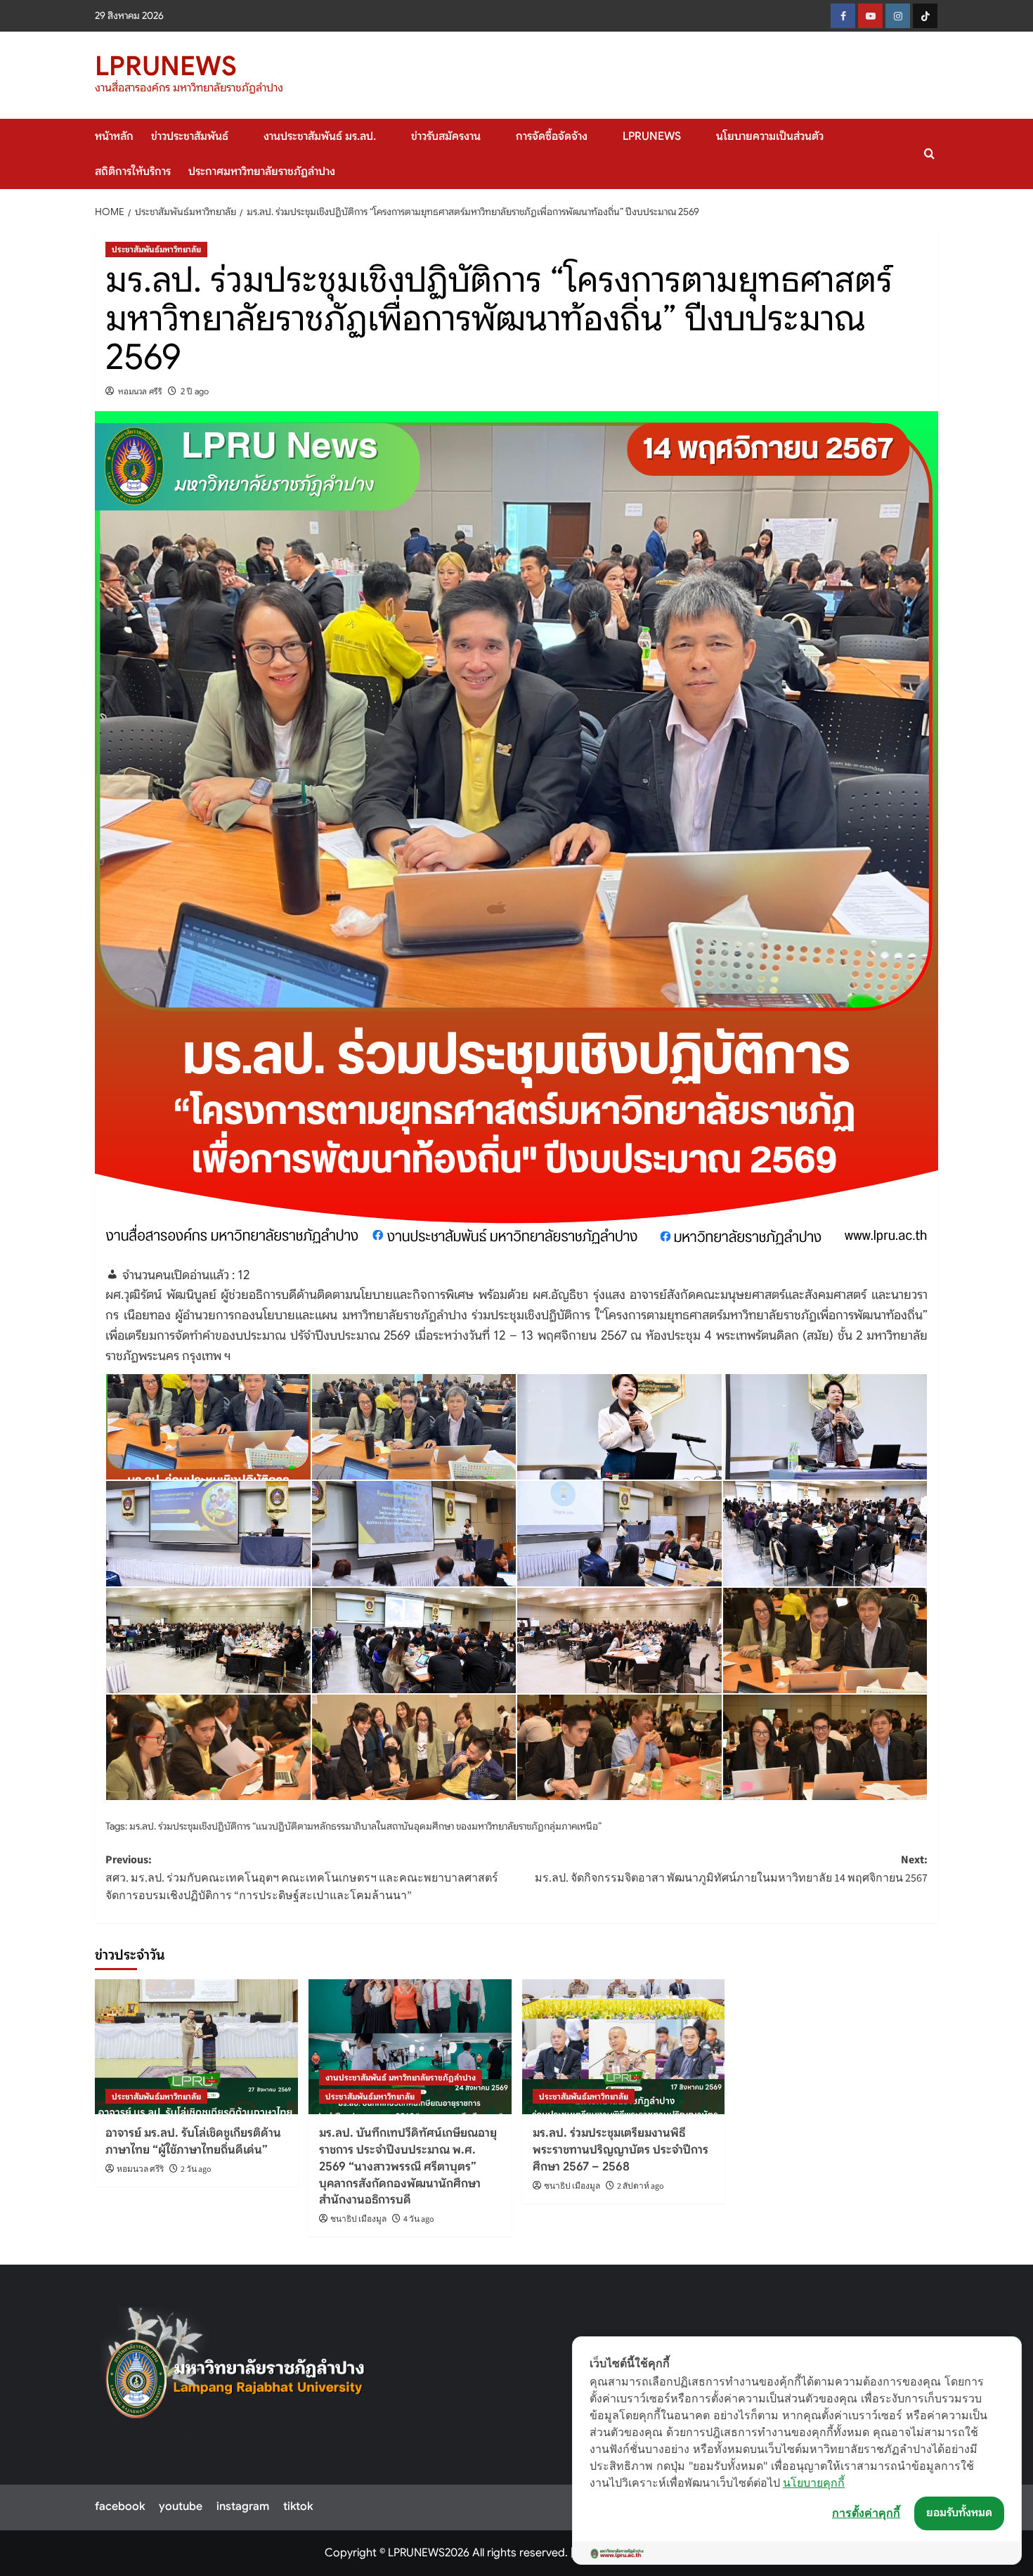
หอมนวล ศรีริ (140, 391)
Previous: (302, 1878)
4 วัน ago (419, 2219)
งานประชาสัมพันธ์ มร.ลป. (320, 136)
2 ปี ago (195, 391)
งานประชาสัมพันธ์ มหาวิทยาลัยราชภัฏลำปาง (401, 2077)
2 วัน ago (196, 2169)
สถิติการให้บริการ (133, 171)
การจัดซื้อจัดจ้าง (552, 136)
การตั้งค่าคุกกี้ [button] (866, 2513)
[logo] (236, 2371)
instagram (243, 2506)
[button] (929, 154)
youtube (181, 2506)
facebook (120, 2506)
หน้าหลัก (114, 136)
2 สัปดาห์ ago (641, 2186)
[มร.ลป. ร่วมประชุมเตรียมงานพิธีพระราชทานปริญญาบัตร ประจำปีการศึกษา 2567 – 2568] (624, 2047)
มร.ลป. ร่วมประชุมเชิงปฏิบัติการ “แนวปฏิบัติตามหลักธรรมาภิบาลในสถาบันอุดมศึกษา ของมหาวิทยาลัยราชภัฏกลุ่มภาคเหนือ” (365, 1826)
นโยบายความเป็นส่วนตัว (770, 136)
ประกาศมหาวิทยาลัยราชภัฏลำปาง (262, 171)
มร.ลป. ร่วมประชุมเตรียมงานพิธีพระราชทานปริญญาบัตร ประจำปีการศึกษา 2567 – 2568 (621, 2150)
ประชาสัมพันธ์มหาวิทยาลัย (156, 249)
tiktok (298, 2506)
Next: (731, 1869)
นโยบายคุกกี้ (814, 2483)
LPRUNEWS (166, 66)
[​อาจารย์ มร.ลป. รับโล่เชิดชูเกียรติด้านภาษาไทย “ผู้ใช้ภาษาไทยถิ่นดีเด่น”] (196, 2047)
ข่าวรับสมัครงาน (446, 136)
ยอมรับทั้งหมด (959, 2513)
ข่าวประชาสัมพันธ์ (190, 136)
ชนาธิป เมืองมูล (358, 2219)
